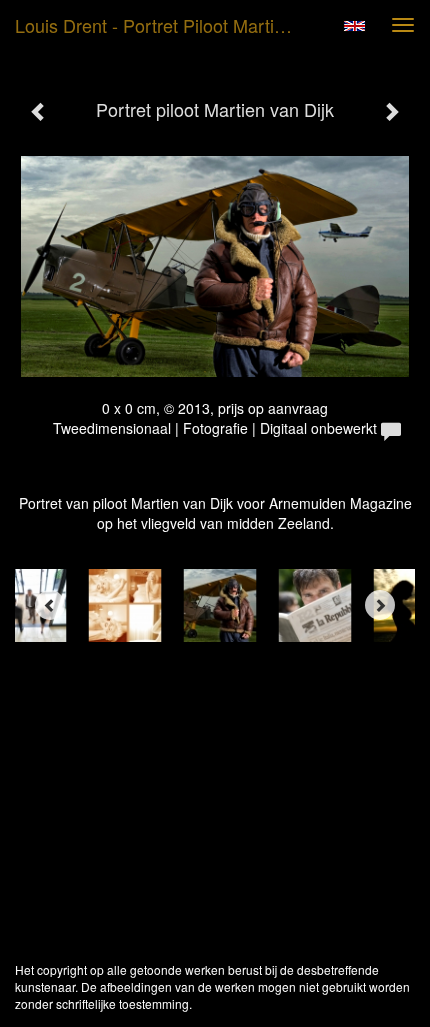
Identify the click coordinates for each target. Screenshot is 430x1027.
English (354, 26)
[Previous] (50, 605)
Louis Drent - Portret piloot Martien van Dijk (163, 25)
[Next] (380, 605)
